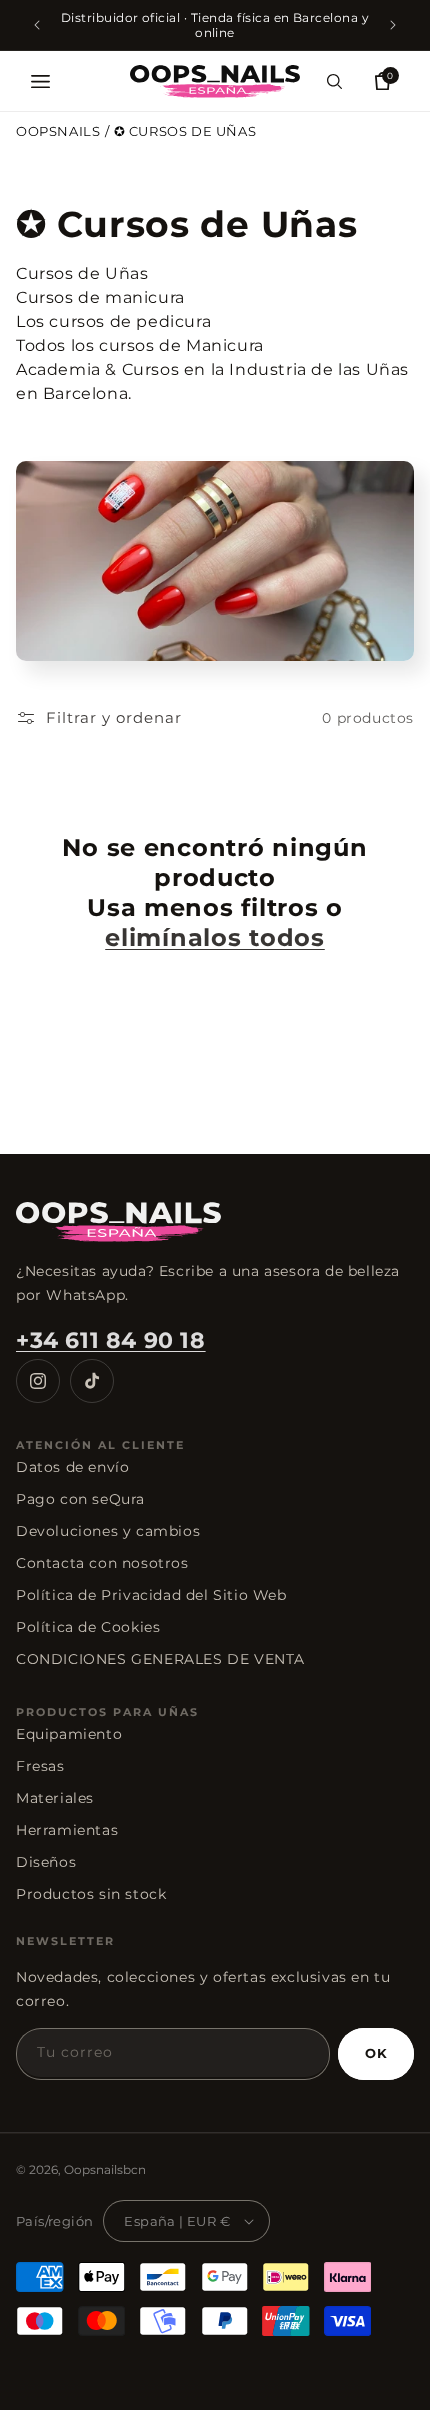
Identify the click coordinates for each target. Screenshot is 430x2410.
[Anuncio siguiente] (393, 25)
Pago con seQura (80, 1499)
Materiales (55, 1798)
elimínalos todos (215, 937)
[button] (40, 81)
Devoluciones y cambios (108, 1531)
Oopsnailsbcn (105, 2169)
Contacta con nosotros (102, 1563)
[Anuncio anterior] (37, 25)
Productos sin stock (91, 1894)
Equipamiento (69, 1734)
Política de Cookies (88, 1627)
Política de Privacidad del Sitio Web (151, 1595)
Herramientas (67, 1830)
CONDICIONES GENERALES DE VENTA (160, 1659)
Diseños (46, 1862)
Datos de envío (72, 1467)
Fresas (40, 1766)
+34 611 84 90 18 (111, 1340)
